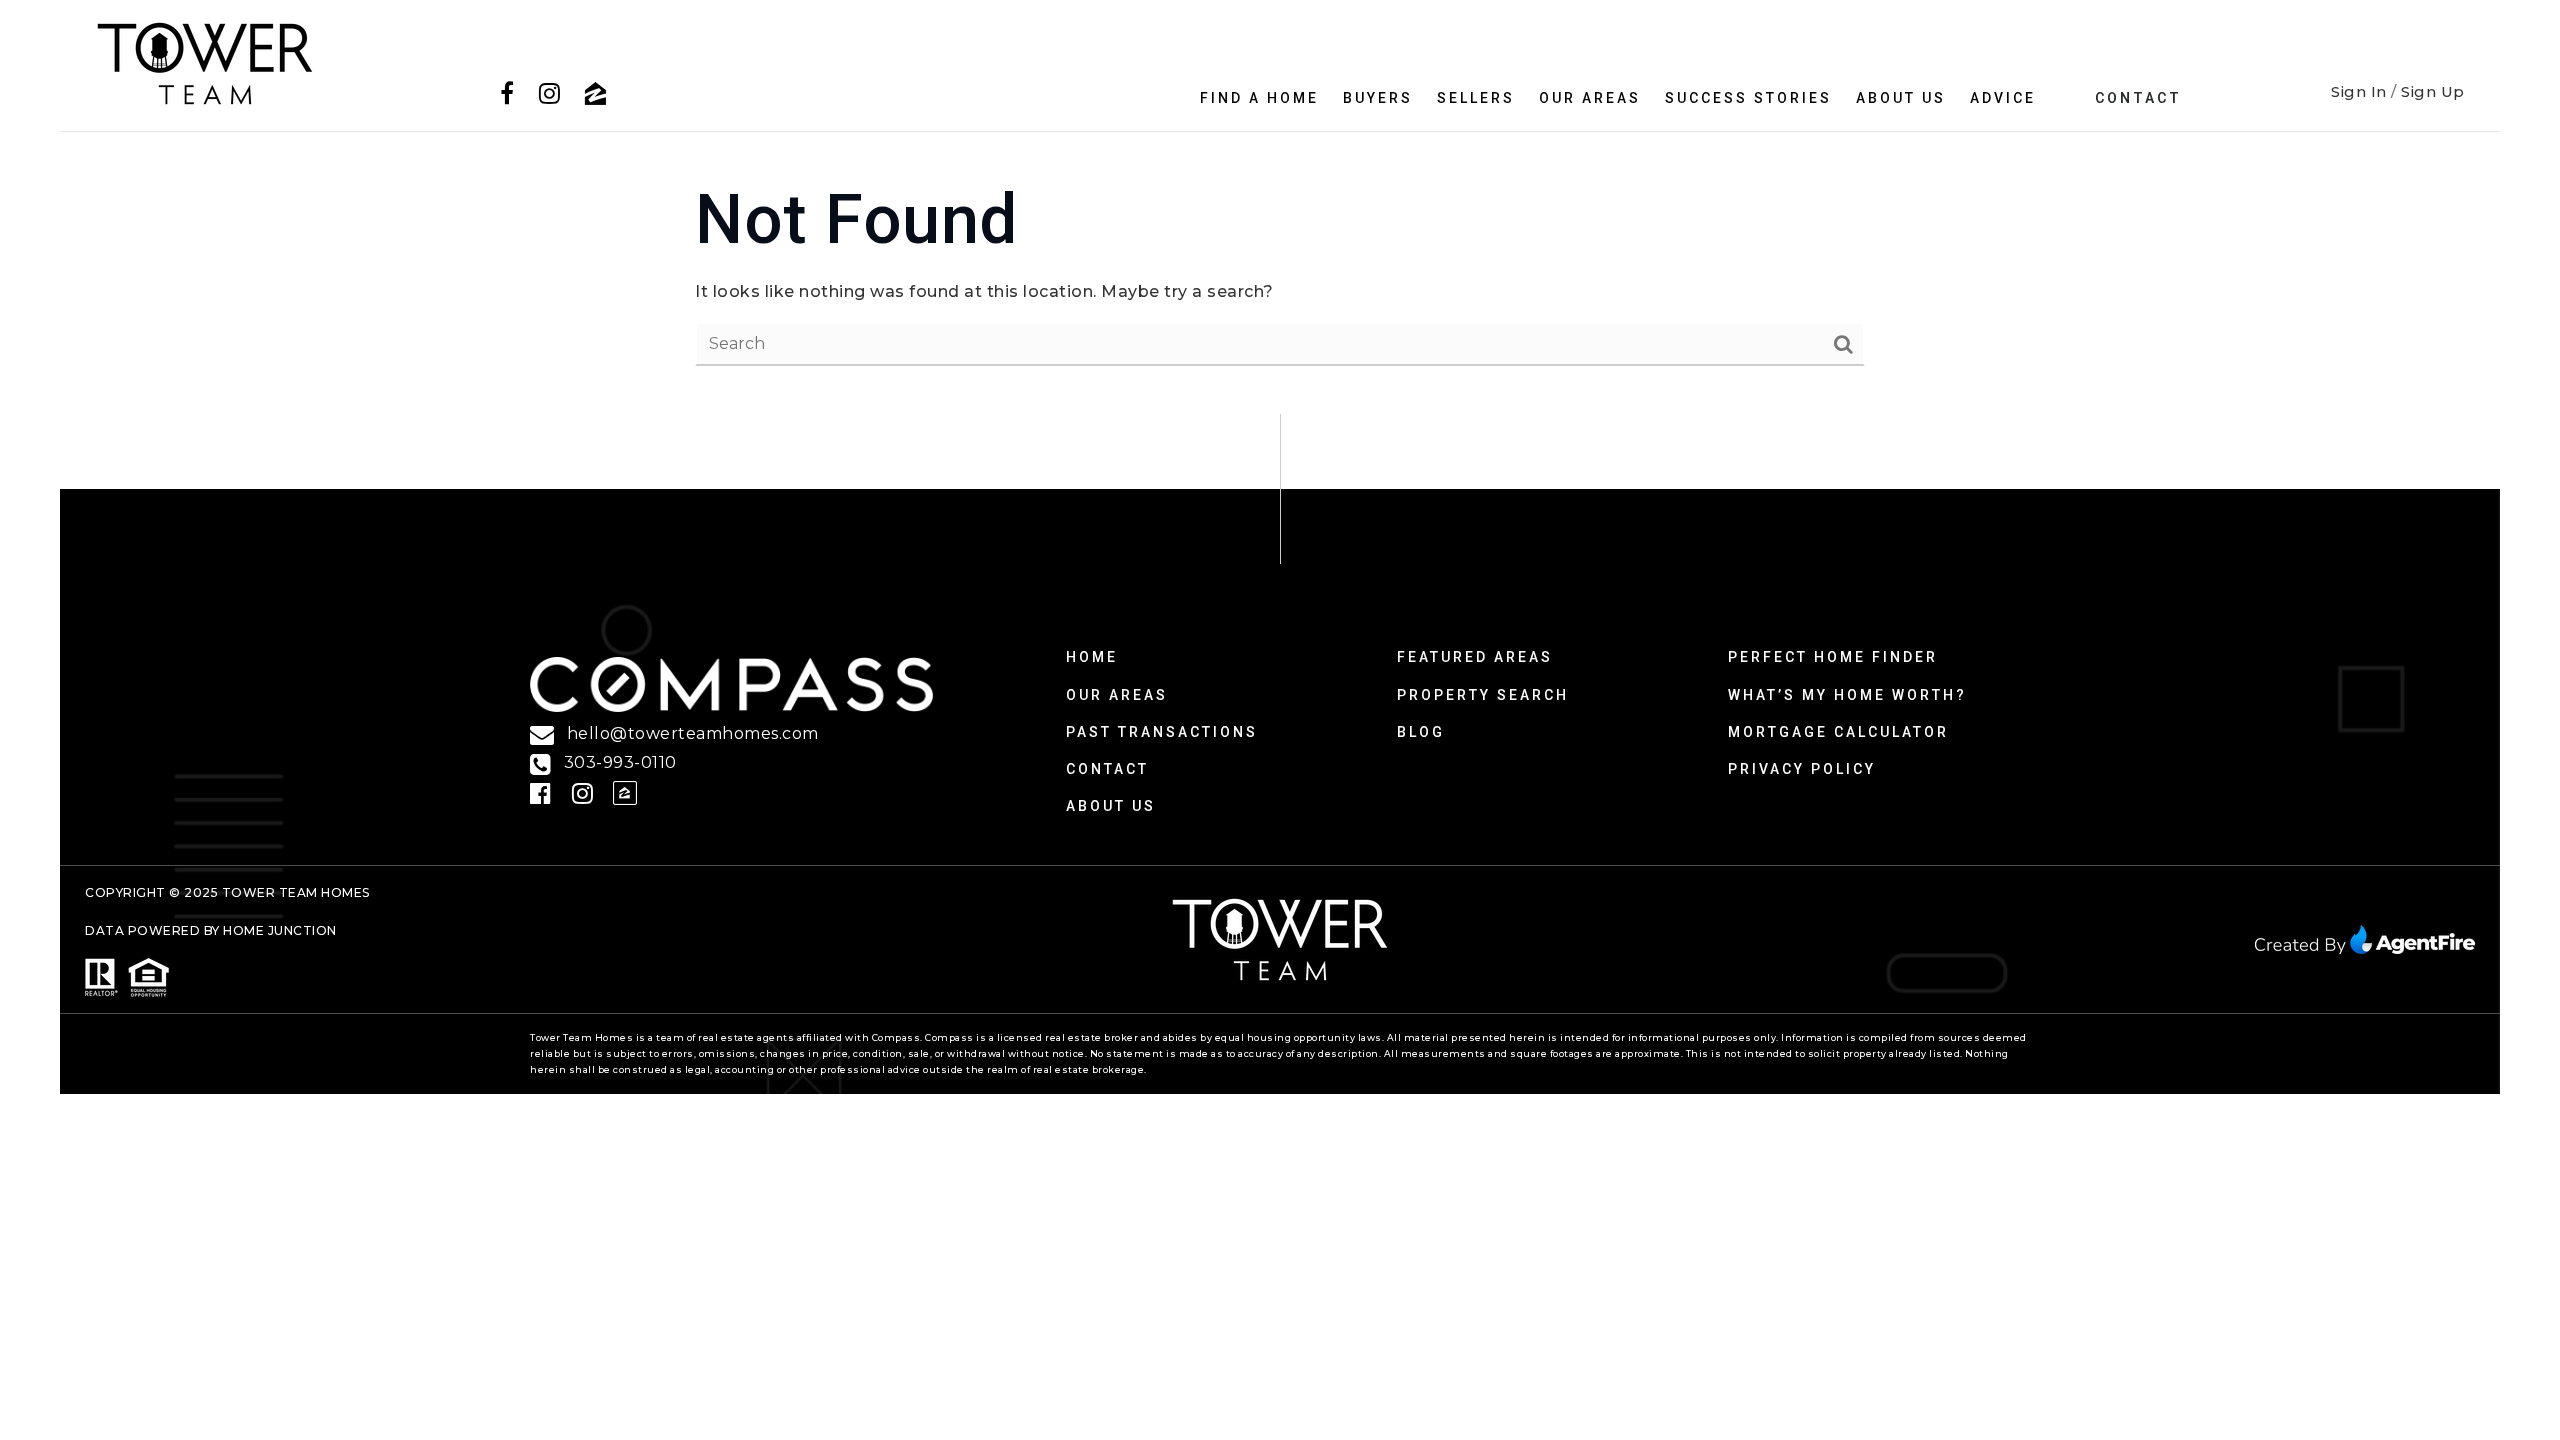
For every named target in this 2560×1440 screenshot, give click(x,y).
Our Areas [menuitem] (1590, 98)
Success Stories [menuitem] (1748, 98)
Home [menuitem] (1092, 657)
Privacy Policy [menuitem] (1802, 769)
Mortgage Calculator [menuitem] (1838, 732)
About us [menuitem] (1901, 98)
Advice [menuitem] (2003, 98)
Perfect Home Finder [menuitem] (1833, 657)
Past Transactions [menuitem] (1162, 732)
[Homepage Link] (205, 62)
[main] (1280, 273)
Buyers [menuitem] (1378, 98)
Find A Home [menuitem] (1259, 98)
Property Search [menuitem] (1483, 695)
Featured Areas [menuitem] (1475, 657)
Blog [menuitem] (1421, 732)
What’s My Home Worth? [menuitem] (1847, 695)
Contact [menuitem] (2138, 98)
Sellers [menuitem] (1476, 98)
